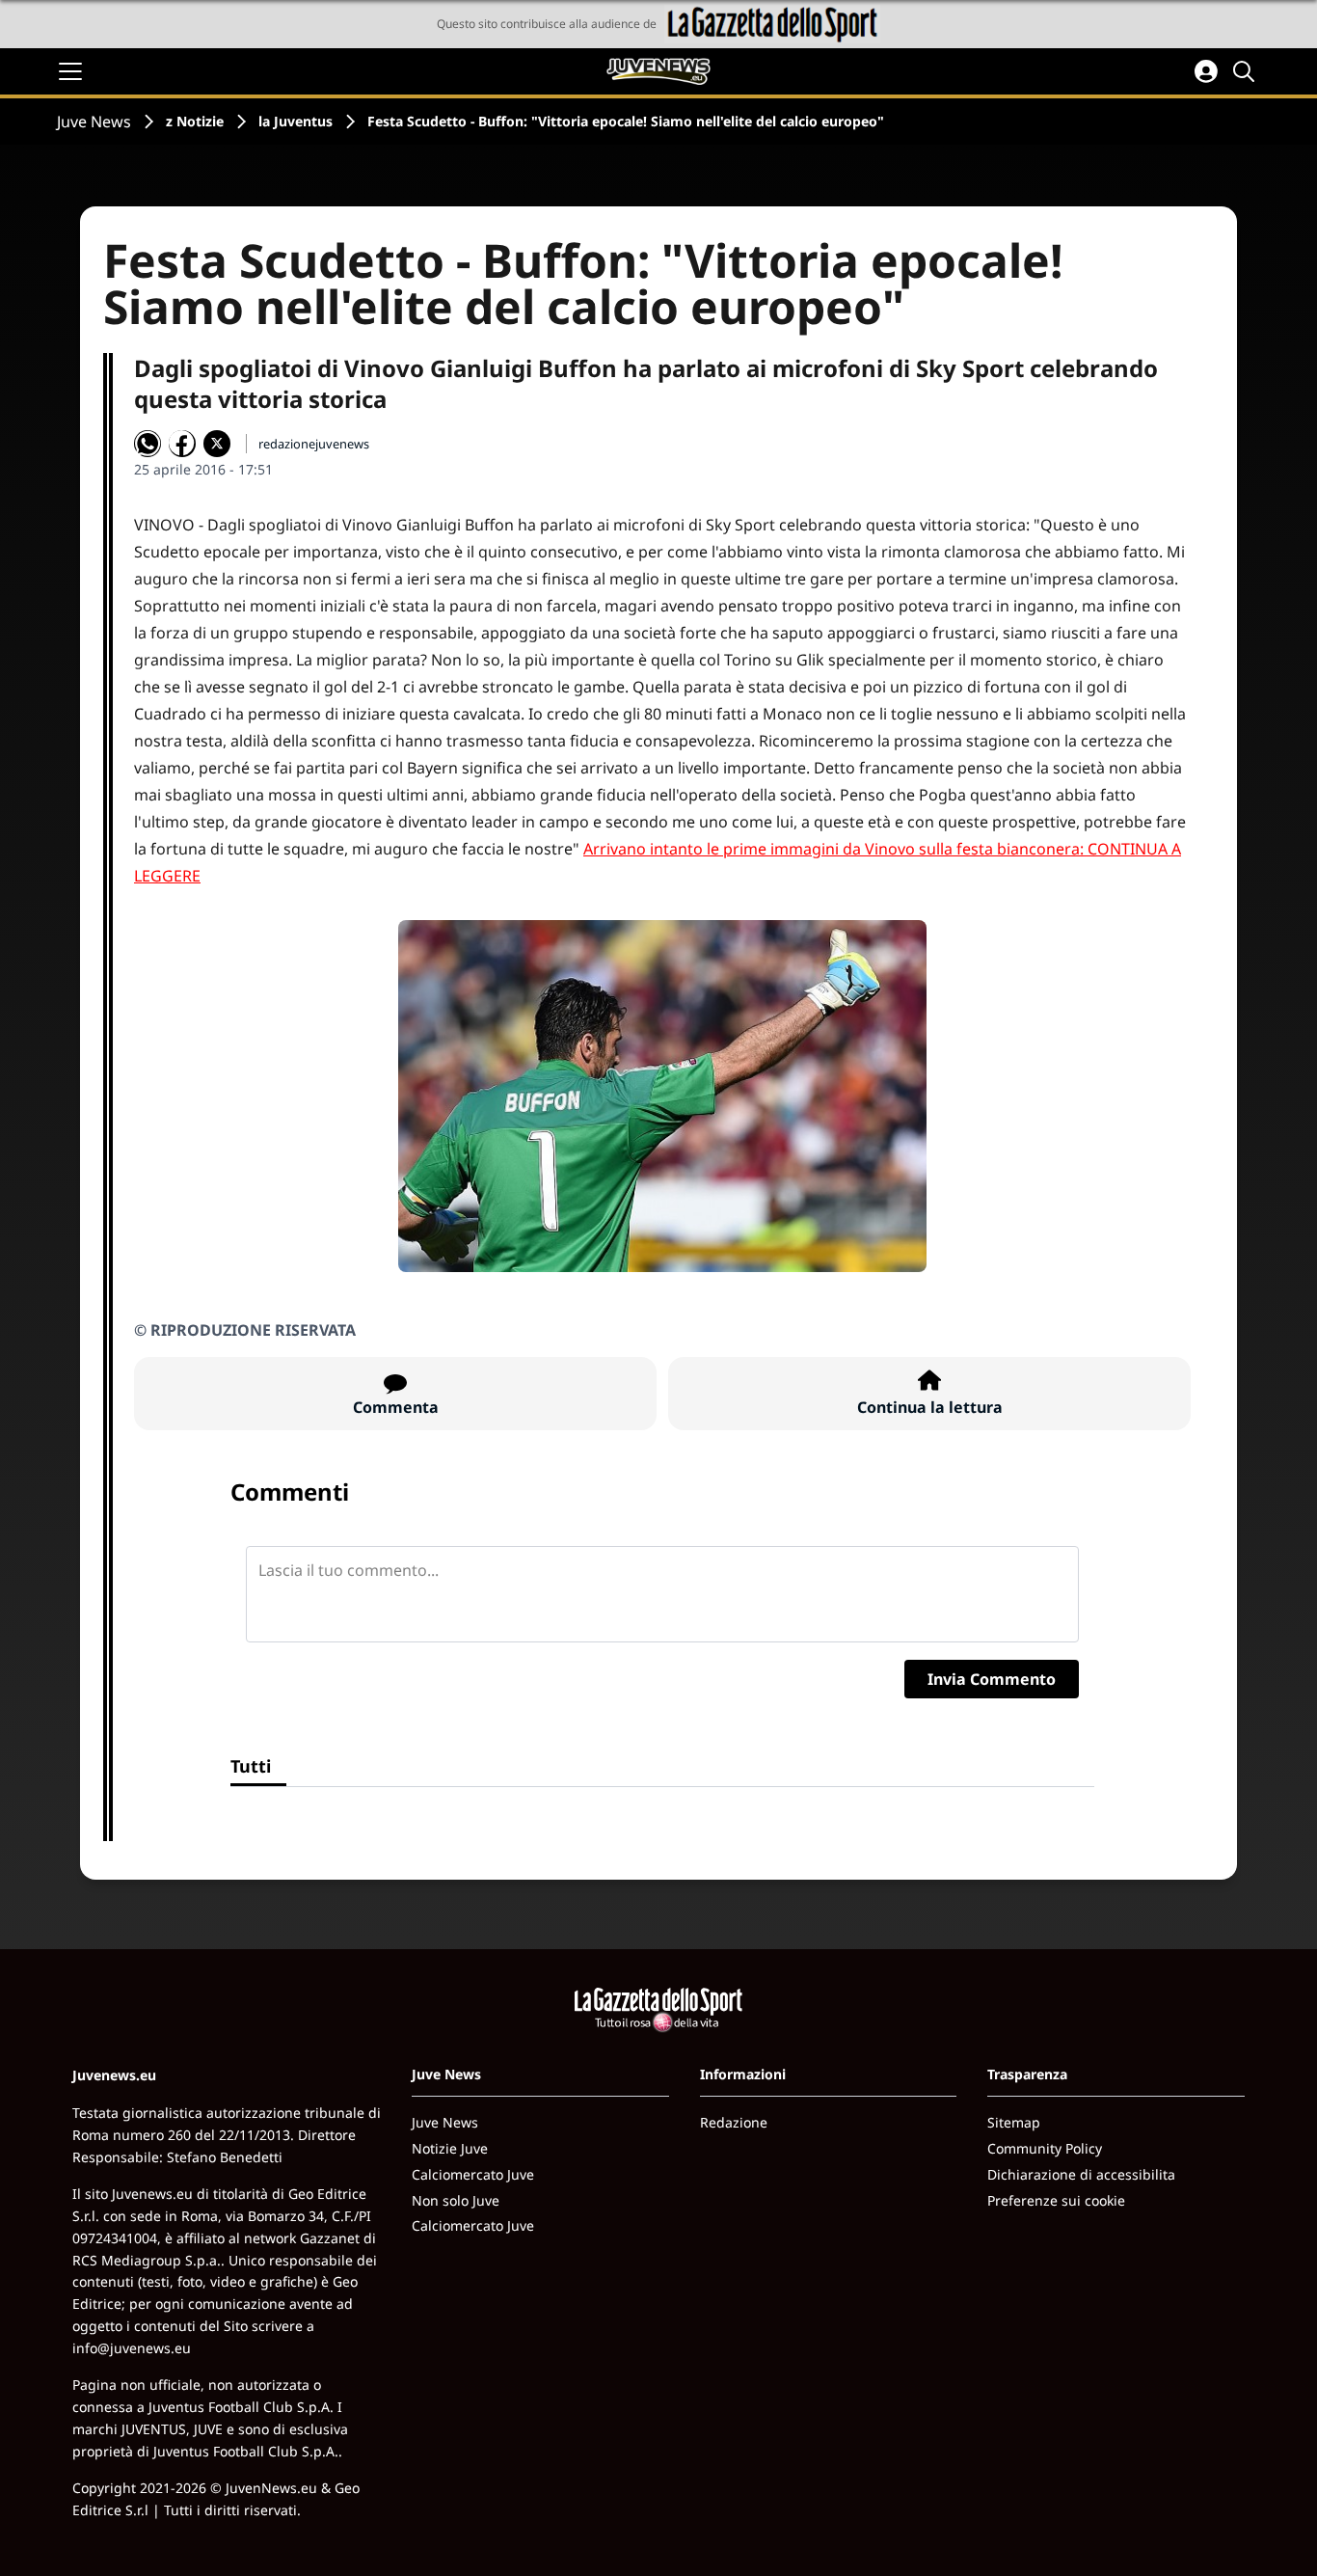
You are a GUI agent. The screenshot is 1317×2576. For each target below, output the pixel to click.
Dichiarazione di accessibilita (1081, 2174)
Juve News (94, 122)
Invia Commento (992, 1679)
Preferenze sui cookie (1056, 2200)
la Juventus (296, 121)
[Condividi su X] (217, 444)
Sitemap (1014, 2122)
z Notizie (195, 121)
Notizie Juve (450, 2148)
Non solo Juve (456, 2200)
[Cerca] (1247, 71)
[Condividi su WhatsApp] (148, 444)
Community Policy (1045, 2148)
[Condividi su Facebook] (182, 444)
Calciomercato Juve (473, 2174)
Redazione (734, 2122)
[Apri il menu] (70, 71)
